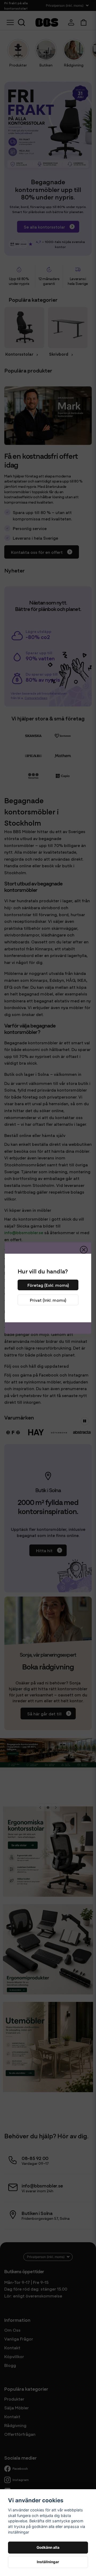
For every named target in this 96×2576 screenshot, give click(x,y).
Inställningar (48, 2562)
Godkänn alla (48, 2547)
